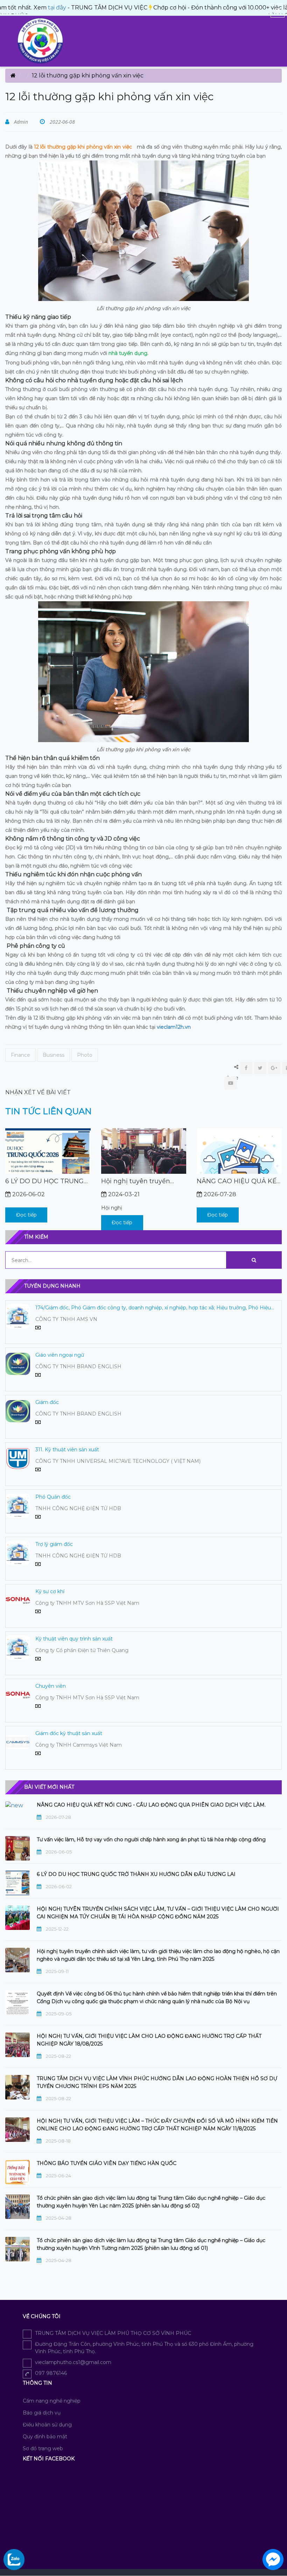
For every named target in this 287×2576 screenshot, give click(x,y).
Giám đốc (47, 1402)
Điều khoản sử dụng (47, 2425)
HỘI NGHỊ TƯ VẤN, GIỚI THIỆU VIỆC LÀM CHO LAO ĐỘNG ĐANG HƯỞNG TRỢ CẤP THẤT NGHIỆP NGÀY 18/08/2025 (149, 2040)
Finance (20, 1055)
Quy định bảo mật (45, 2437)
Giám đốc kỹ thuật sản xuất (69, 1733)
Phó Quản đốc (53, 1497)
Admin (20, 122)
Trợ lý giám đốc (54, 1544)
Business (54, 1055)
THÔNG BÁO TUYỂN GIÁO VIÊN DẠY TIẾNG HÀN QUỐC (107, 2163)
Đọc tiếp (26, 1222)
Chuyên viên (51, 1686)
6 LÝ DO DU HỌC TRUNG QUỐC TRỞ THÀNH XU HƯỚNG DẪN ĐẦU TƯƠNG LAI (239, 1181)
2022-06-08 (62, 122)
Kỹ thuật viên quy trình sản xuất (74, 1639)
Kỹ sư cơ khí (50, 1591)
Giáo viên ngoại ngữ (60, 1355)
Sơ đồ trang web (43, 2448)
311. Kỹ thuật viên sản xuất (67, 1450)
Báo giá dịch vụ (42, 2413)
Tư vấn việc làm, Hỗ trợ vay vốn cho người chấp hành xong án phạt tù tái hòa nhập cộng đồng (151, 1839)
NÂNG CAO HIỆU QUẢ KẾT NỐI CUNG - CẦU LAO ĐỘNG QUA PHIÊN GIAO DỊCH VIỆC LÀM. (143, 1181)
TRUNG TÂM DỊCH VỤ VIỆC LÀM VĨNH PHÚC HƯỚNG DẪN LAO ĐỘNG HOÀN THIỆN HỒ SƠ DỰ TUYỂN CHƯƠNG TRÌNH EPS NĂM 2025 (157, 2082)
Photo (85, 1055)
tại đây (24, 8)
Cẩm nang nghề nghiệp (52, 2401)
